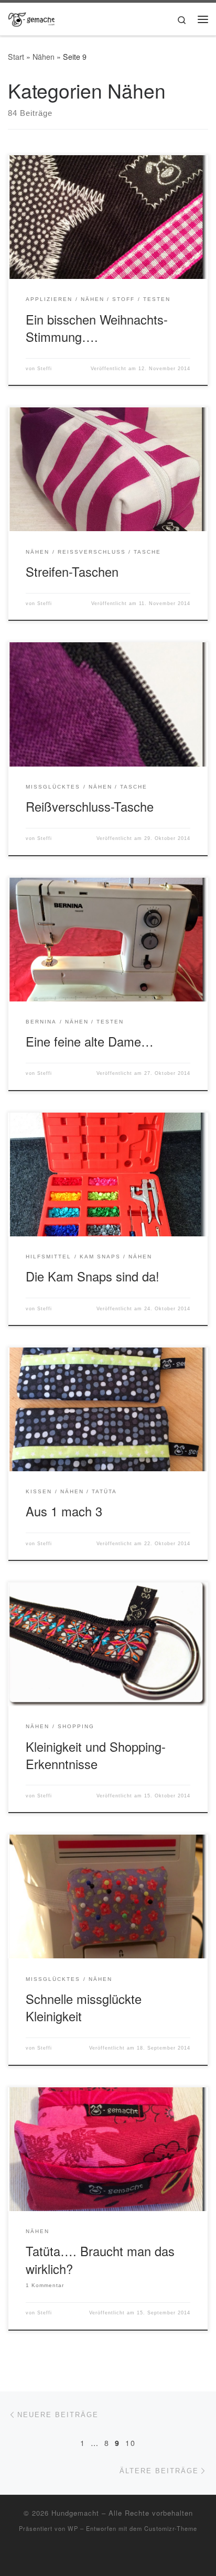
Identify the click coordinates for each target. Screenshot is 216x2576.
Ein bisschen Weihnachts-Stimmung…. (97, 328)
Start (16, 57)
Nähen (44, 57)
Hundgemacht (75, 2513)
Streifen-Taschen (72, 572)
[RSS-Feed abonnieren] (108, 2556)
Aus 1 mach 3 (64, 1511)
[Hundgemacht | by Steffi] (31, 17)
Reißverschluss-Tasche (90, 806)
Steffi (45, 369)
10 (131, 2443)
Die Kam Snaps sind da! (93, 1276)
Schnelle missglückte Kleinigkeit (84, 2007)
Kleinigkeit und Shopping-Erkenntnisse (96, 1755)
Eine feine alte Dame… (90, 1041)
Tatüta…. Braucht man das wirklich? (100, 2260)
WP (73, 2528)
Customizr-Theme (171, 2528)
